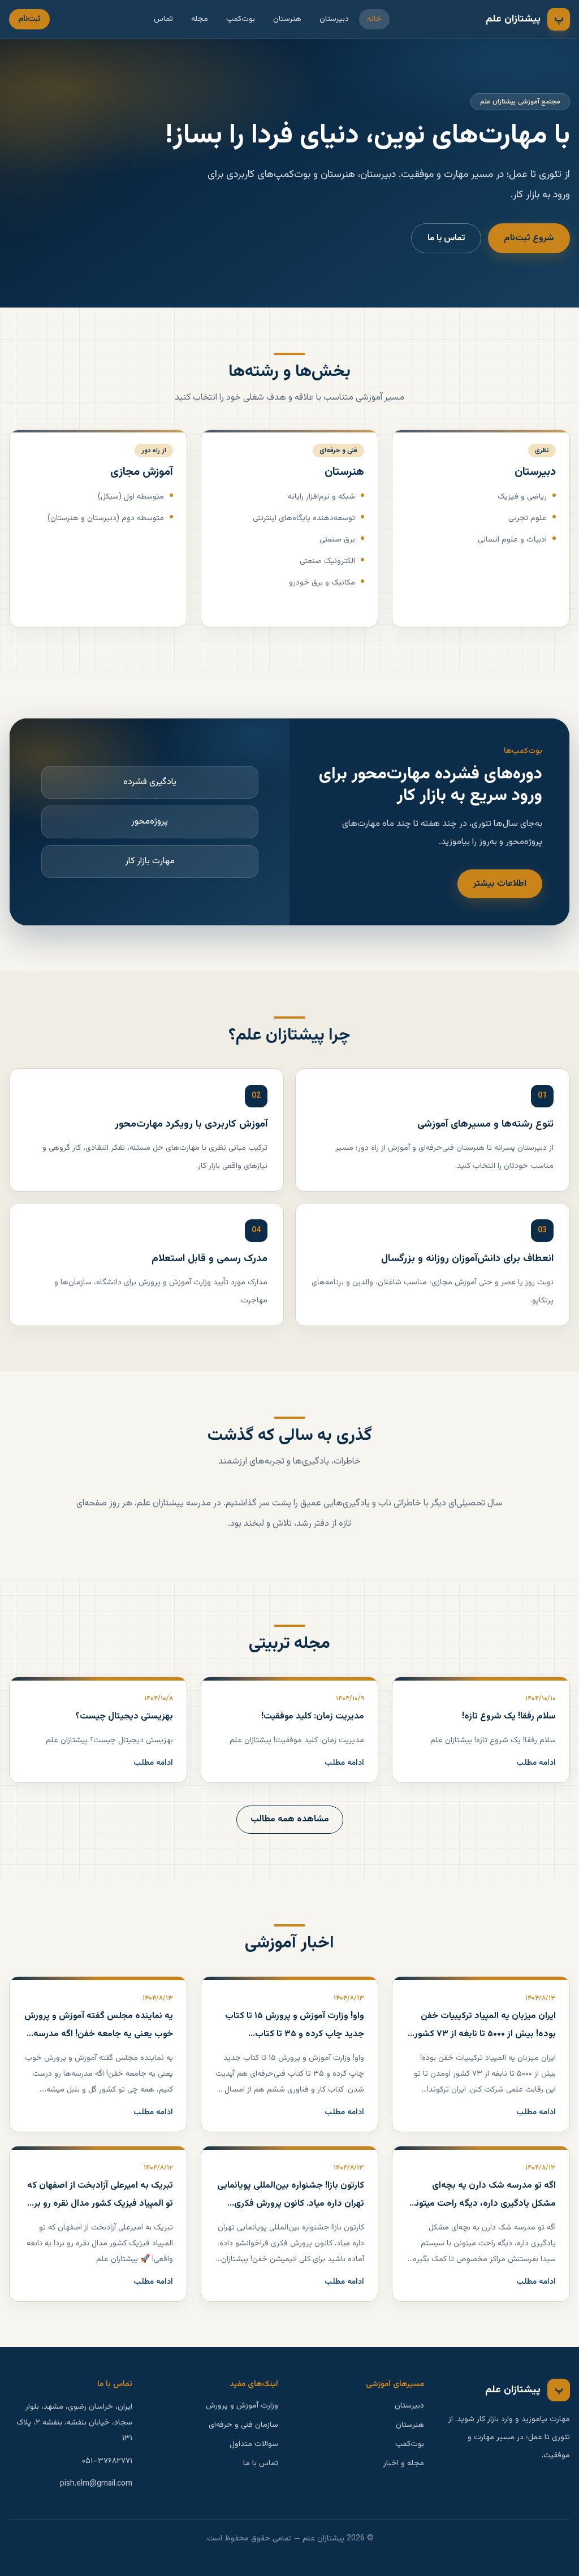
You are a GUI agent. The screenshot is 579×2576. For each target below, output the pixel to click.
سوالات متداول (254, 2444)
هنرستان (287, 19)
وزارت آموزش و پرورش (242, 2406)
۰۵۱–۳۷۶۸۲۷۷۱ (107, 2461)
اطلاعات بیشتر (500, 884)
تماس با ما (446, 238)
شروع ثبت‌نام (529, 238)
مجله (200, 19)
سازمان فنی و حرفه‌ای (243, 2425)
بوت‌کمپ (241, 19)
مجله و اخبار (404, 2464)
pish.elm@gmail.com (96, 2484)
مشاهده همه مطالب (290, 1819)
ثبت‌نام (29, 19)
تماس (163, 19)
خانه (374, 19)
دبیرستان (334, 19)
